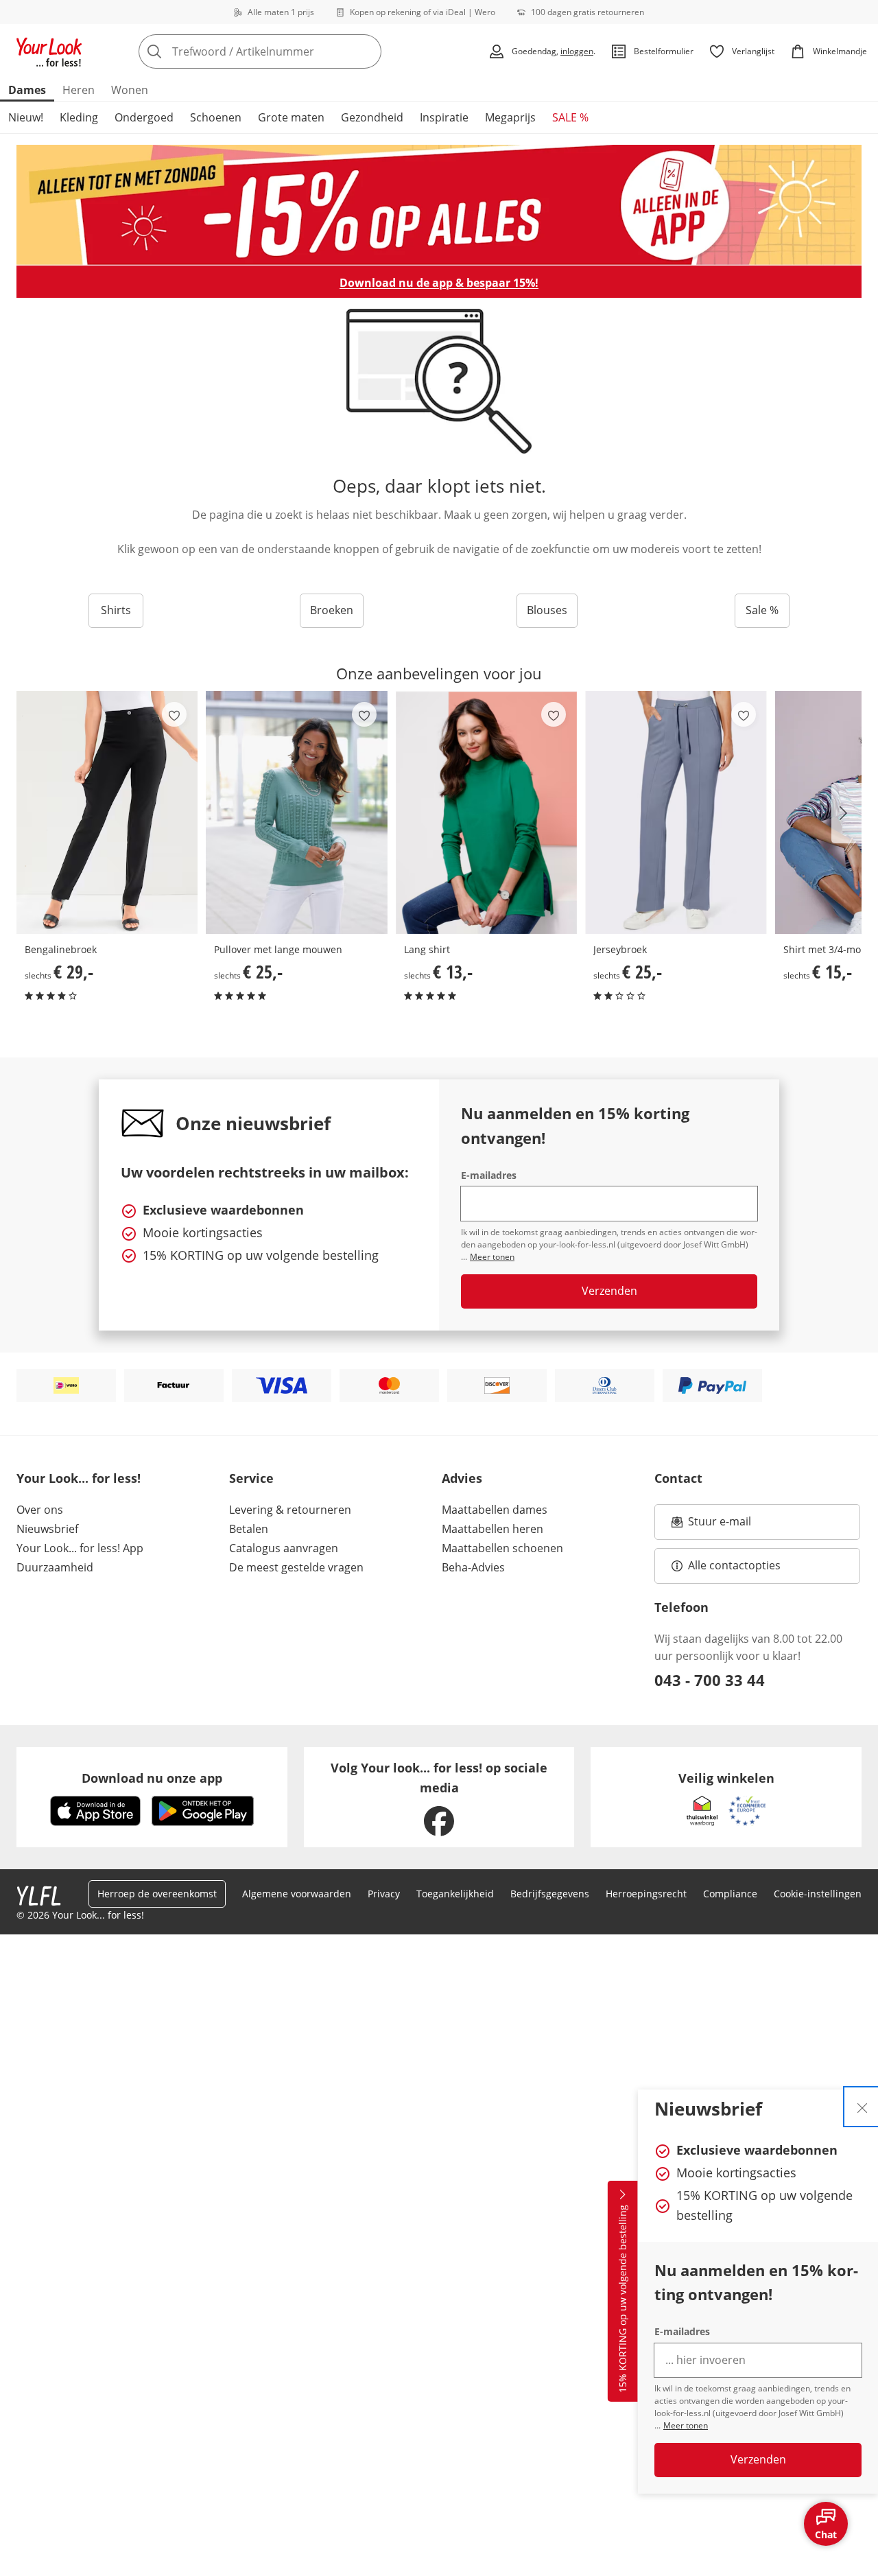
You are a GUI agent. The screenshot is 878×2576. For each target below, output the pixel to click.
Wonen (130, 90)
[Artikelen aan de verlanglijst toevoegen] (174, 714)
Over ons (40, 1510)
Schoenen (216, 117)
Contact (678, 1478)
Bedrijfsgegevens (550, 1894)
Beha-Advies (473, 1567)
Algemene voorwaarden (297, 1894)
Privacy (384, 1894)
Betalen (249, 1529)
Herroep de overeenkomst (157, 1894)
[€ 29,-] (107, 812)
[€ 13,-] (486, 812)
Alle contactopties (734, 1565)
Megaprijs (510, 117)
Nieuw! (26, 117)
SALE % (570, 117)
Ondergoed (144, 117)
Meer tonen (686, 2425)
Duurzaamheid (55, 1567)
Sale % (762, 610)
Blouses (547, 610)
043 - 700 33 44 (710, 1680)
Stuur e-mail (719, 1525)
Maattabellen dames (495, 1510)
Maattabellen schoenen (502, 1548)
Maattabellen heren (493, 1529)
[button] (846, 813)
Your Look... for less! (79, 1478)
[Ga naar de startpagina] (49, 51)
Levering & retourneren (290, 1510)
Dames (27, 90)
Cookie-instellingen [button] (818, 1894)
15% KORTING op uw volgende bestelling (622, 2299)
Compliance (730, 1894)
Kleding (79, 117)
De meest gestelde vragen (296, 1567)
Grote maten (291, 117)
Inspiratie (444, 117)
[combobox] (290, 51)
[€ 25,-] (296, 812)
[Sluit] (862, 2107)
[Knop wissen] (367, 51)
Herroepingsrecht (646, 1894)
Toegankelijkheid (455, 1894)
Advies (462, 1478)
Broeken (332, 610)
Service (251, 1478)
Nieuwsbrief (47, 1529)
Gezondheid (372, 117)
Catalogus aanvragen (284, 1548)
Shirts (116, 610)
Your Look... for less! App (80, 1548)
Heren (79, 90)
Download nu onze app (152, 1778)
